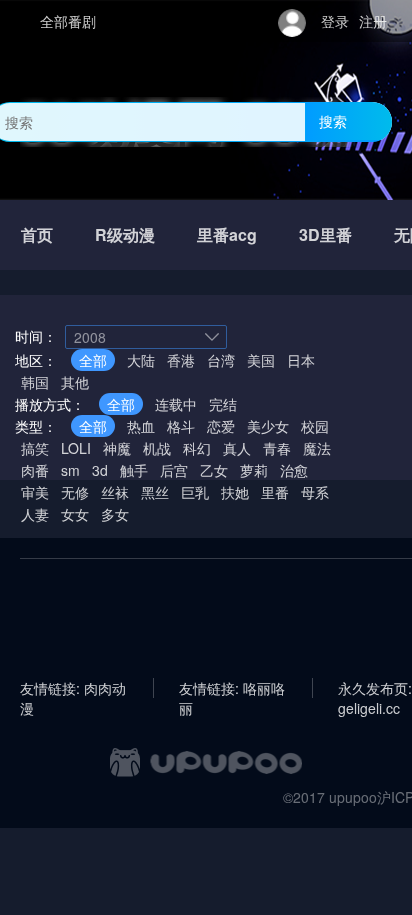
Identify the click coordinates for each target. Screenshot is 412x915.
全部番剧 (68, 21)
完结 (223, 404)
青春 (277, 448)
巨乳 (195, 492)
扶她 (235, 492)
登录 (335, 21)
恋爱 (221, 426)
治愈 (294, 470)
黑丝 (155, 492)
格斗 (181, 426)
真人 (237, 448)
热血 (141, 426)
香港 (181, 360)
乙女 (214, 470)
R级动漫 (125, 234)
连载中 (176, 404)
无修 (75, 492)
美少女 (268, 426)
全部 (93, 360)
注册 (373, 21)
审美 (35, 492)
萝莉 (254, 470)
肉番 (35, 470)
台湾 (221, 360)
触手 (134, 470)
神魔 (117, 448)
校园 (315, 426)
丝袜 (115, 492)
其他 (75, 382)
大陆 (141, 360)
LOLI (76, 448)
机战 (157, 448)
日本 (301, 360)
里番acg (227, 234)
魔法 (317, 448)
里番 (275, 492)
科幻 (197, 448)
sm (70, 470)
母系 (315, 492)
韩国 (35, 382)
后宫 (174, 470)
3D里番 (325, 234)
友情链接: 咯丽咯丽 (232, 688)
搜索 (333, 121)
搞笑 (35, 448)
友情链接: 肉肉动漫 (73, 688)
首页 (37, 234)
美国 (261, 360)
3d (100, 470)
